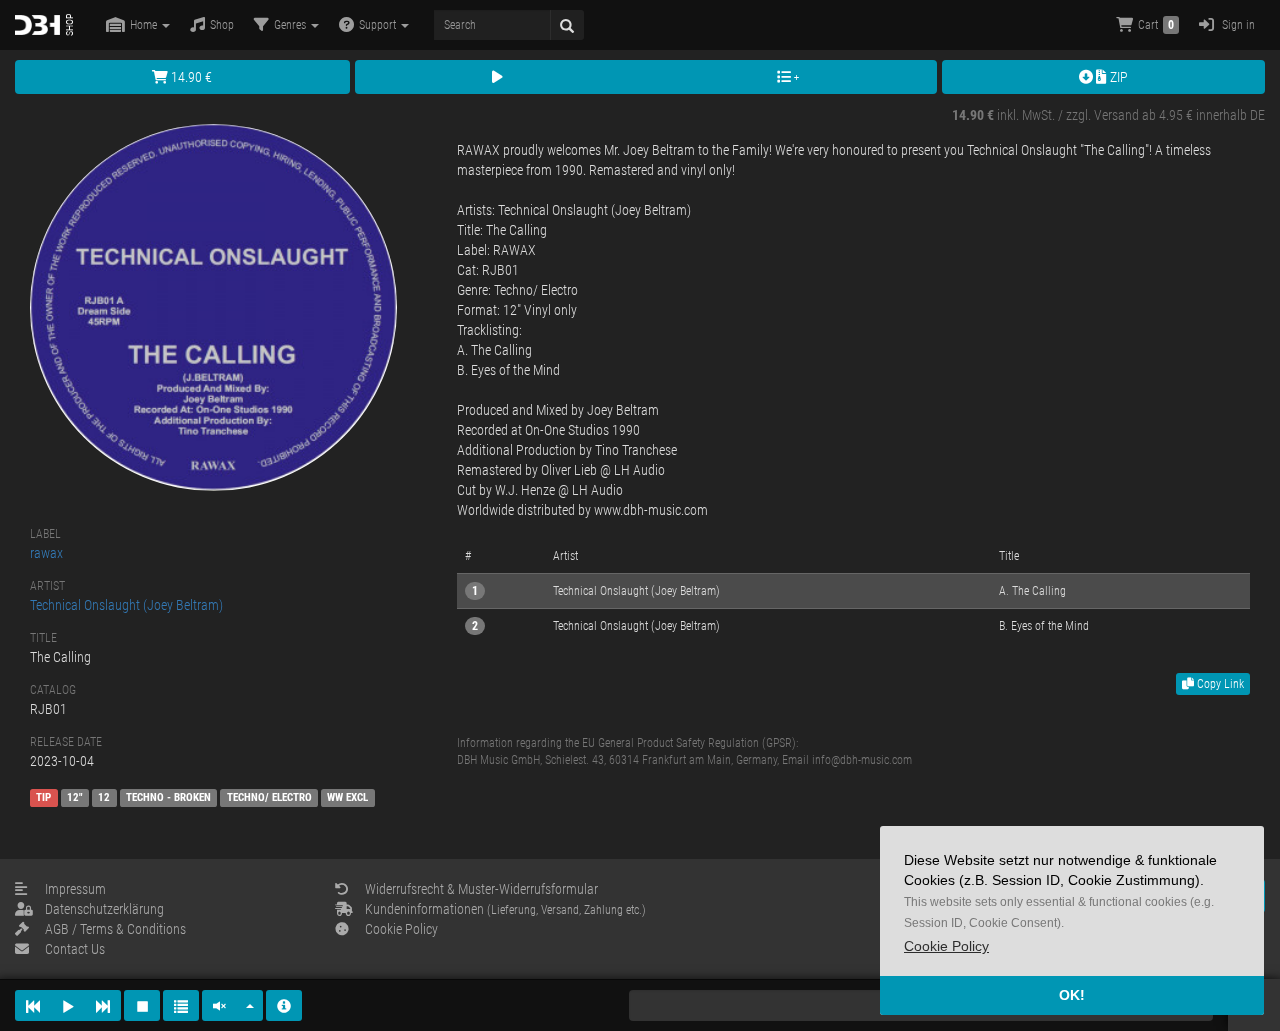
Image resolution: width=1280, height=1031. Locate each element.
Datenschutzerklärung (104, 909)
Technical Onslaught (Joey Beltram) (126, 605)
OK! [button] (1072, 995)
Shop (222, 25)
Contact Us (75, 949)
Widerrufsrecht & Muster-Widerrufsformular (481, 889)
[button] (946, 946)
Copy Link (1219, 684)
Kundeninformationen (505, 909)
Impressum (75, 889)
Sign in (1237, 25)
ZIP (1117, 77)
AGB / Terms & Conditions (115, 929)
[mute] (220, 1005)
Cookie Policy (401, 929)
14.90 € (190, 77)
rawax (46, 553)
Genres (291, 25)
